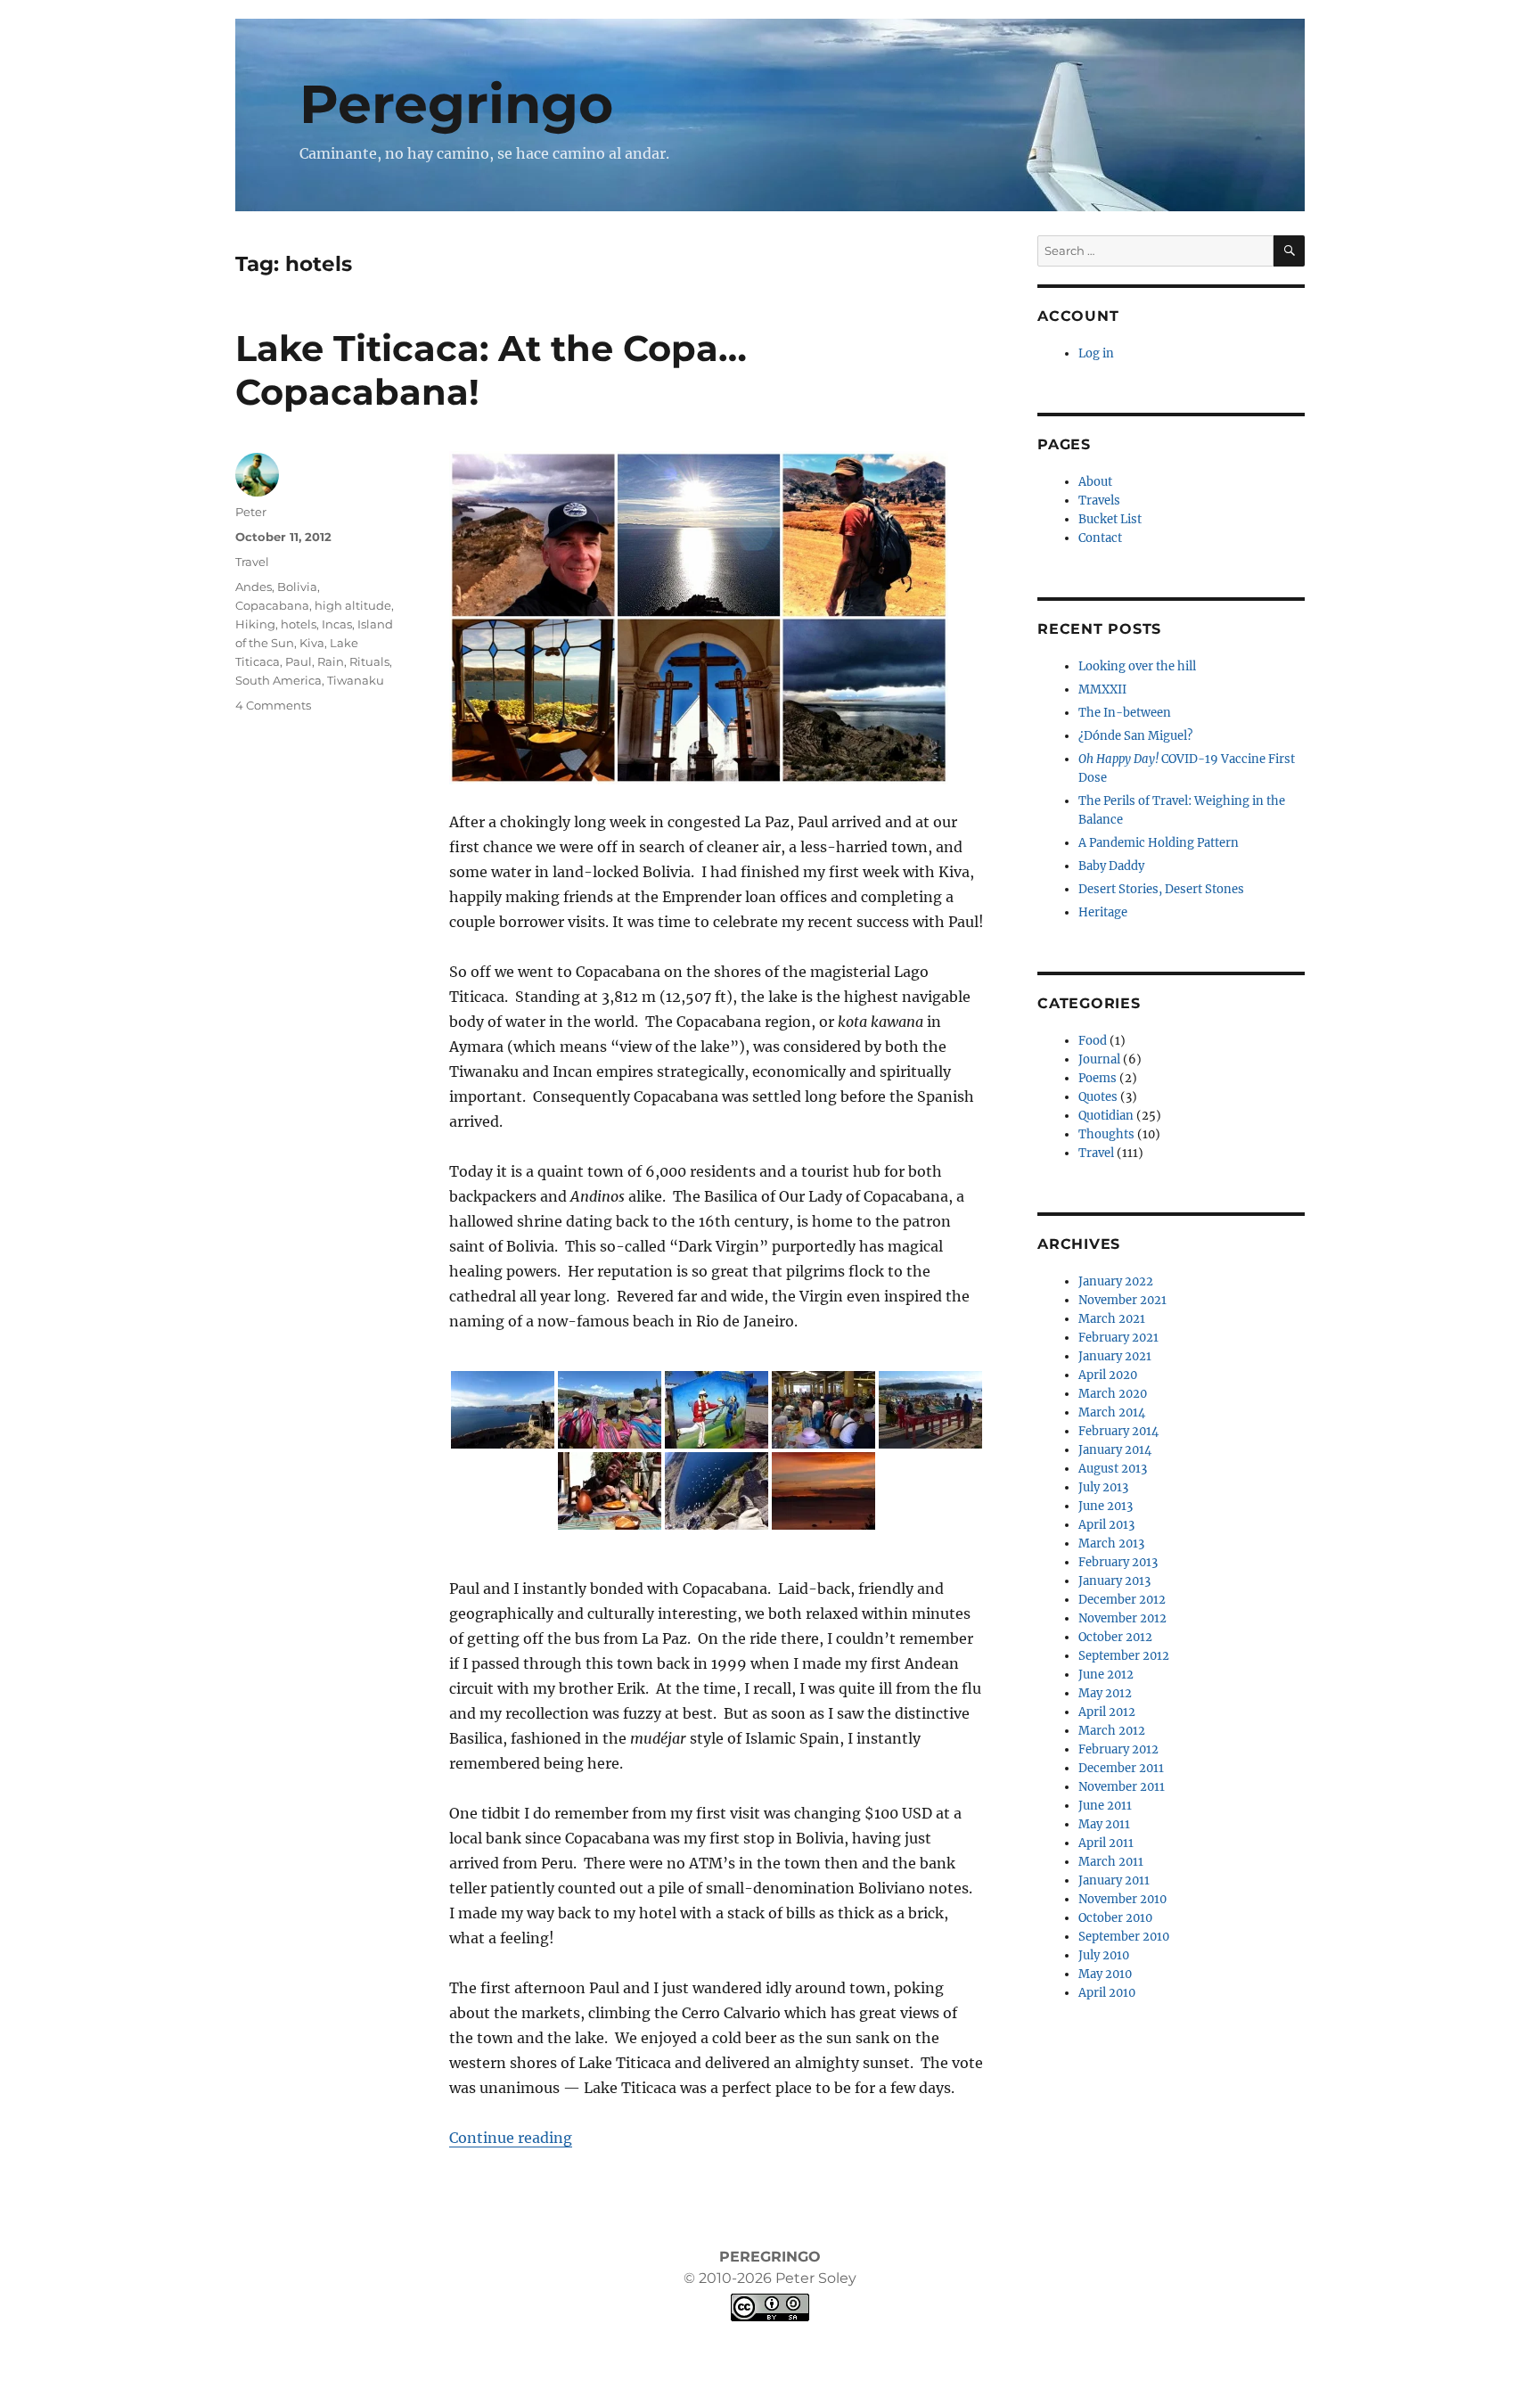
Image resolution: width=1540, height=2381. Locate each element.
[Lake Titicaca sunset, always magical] (823, 1491)
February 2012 (1118, 1749)
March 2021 (1112, 1319)
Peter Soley (814, 2278)
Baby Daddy (1111, 866)
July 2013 (1103, 1487)
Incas (337, 624)
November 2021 (1122, 1300)
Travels (1099, 501)
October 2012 (1115, 1637)
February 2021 (1118, 1338)
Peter (251, 512)
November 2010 (1122, 1899)
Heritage (1103, 912)
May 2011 (1104, 1824)
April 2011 (1106, 1843)
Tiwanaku (356, 680)
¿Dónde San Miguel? (1135, 736)
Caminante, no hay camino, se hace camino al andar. (484, 153)
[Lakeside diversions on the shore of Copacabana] (930, 1410)
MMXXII (1102, 690)
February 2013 (1118, 1562)
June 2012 (1106, 1675)
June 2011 (1105, 1806)
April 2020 (1108, 1375)
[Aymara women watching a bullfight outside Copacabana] (610, 1410)
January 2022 (1116, 1281)
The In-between (1125, 713)
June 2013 (1106, 1506)
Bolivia (297, 587)
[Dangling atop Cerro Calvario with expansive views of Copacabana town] (717, 1491)
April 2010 (1107, 1993)
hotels (299, 624)
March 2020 (1113, 1394)
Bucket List (1110, 519)
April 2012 (1107, 1712)
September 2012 (1124, 1656)
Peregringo (456, 104)
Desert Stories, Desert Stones (1161, 889)
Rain (331, 661)
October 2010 (1115, 1918)
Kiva (312, 643)
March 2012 (1112, 1731)
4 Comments (273, 705)
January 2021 (1115, 1356)
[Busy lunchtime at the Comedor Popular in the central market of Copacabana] (823, 1410)
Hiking (255, 624)
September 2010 (1124, 1937)
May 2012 (1105, 1693)
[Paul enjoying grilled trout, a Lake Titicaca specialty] (610, 1491)
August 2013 (1113, 1469)
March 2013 (1111, 1544)
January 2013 (1114, 1581)
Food (1093, 1041)
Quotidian (1106, 1116)
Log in (1096, 353)
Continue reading (511, 2138)
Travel (252, 562)
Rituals (369, 661)
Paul (299, 661)
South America (279, 680)
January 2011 (1114, 1880)
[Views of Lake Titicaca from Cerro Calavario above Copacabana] (503, 1410)
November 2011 (1122, 1787)
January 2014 (1115, 1450)
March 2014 (1112, 1412)
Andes (254, 587)
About (1095, 482)
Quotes (1098, 1097)
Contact (1100, 538)
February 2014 (1118, 1431)
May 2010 (1105, 1974)
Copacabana (272, 605)
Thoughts (1106, 1134)
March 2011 (1111, 1862)
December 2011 (1121, 1768)
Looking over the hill (1137, 666)
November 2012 (1122, 1618)
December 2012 (1122, 1600)
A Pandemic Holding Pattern (1159, 843)
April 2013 (1106, 1525)
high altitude (353, 605)
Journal (1099, 1059)
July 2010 (1104, 1955)
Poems (1098, 1078)
